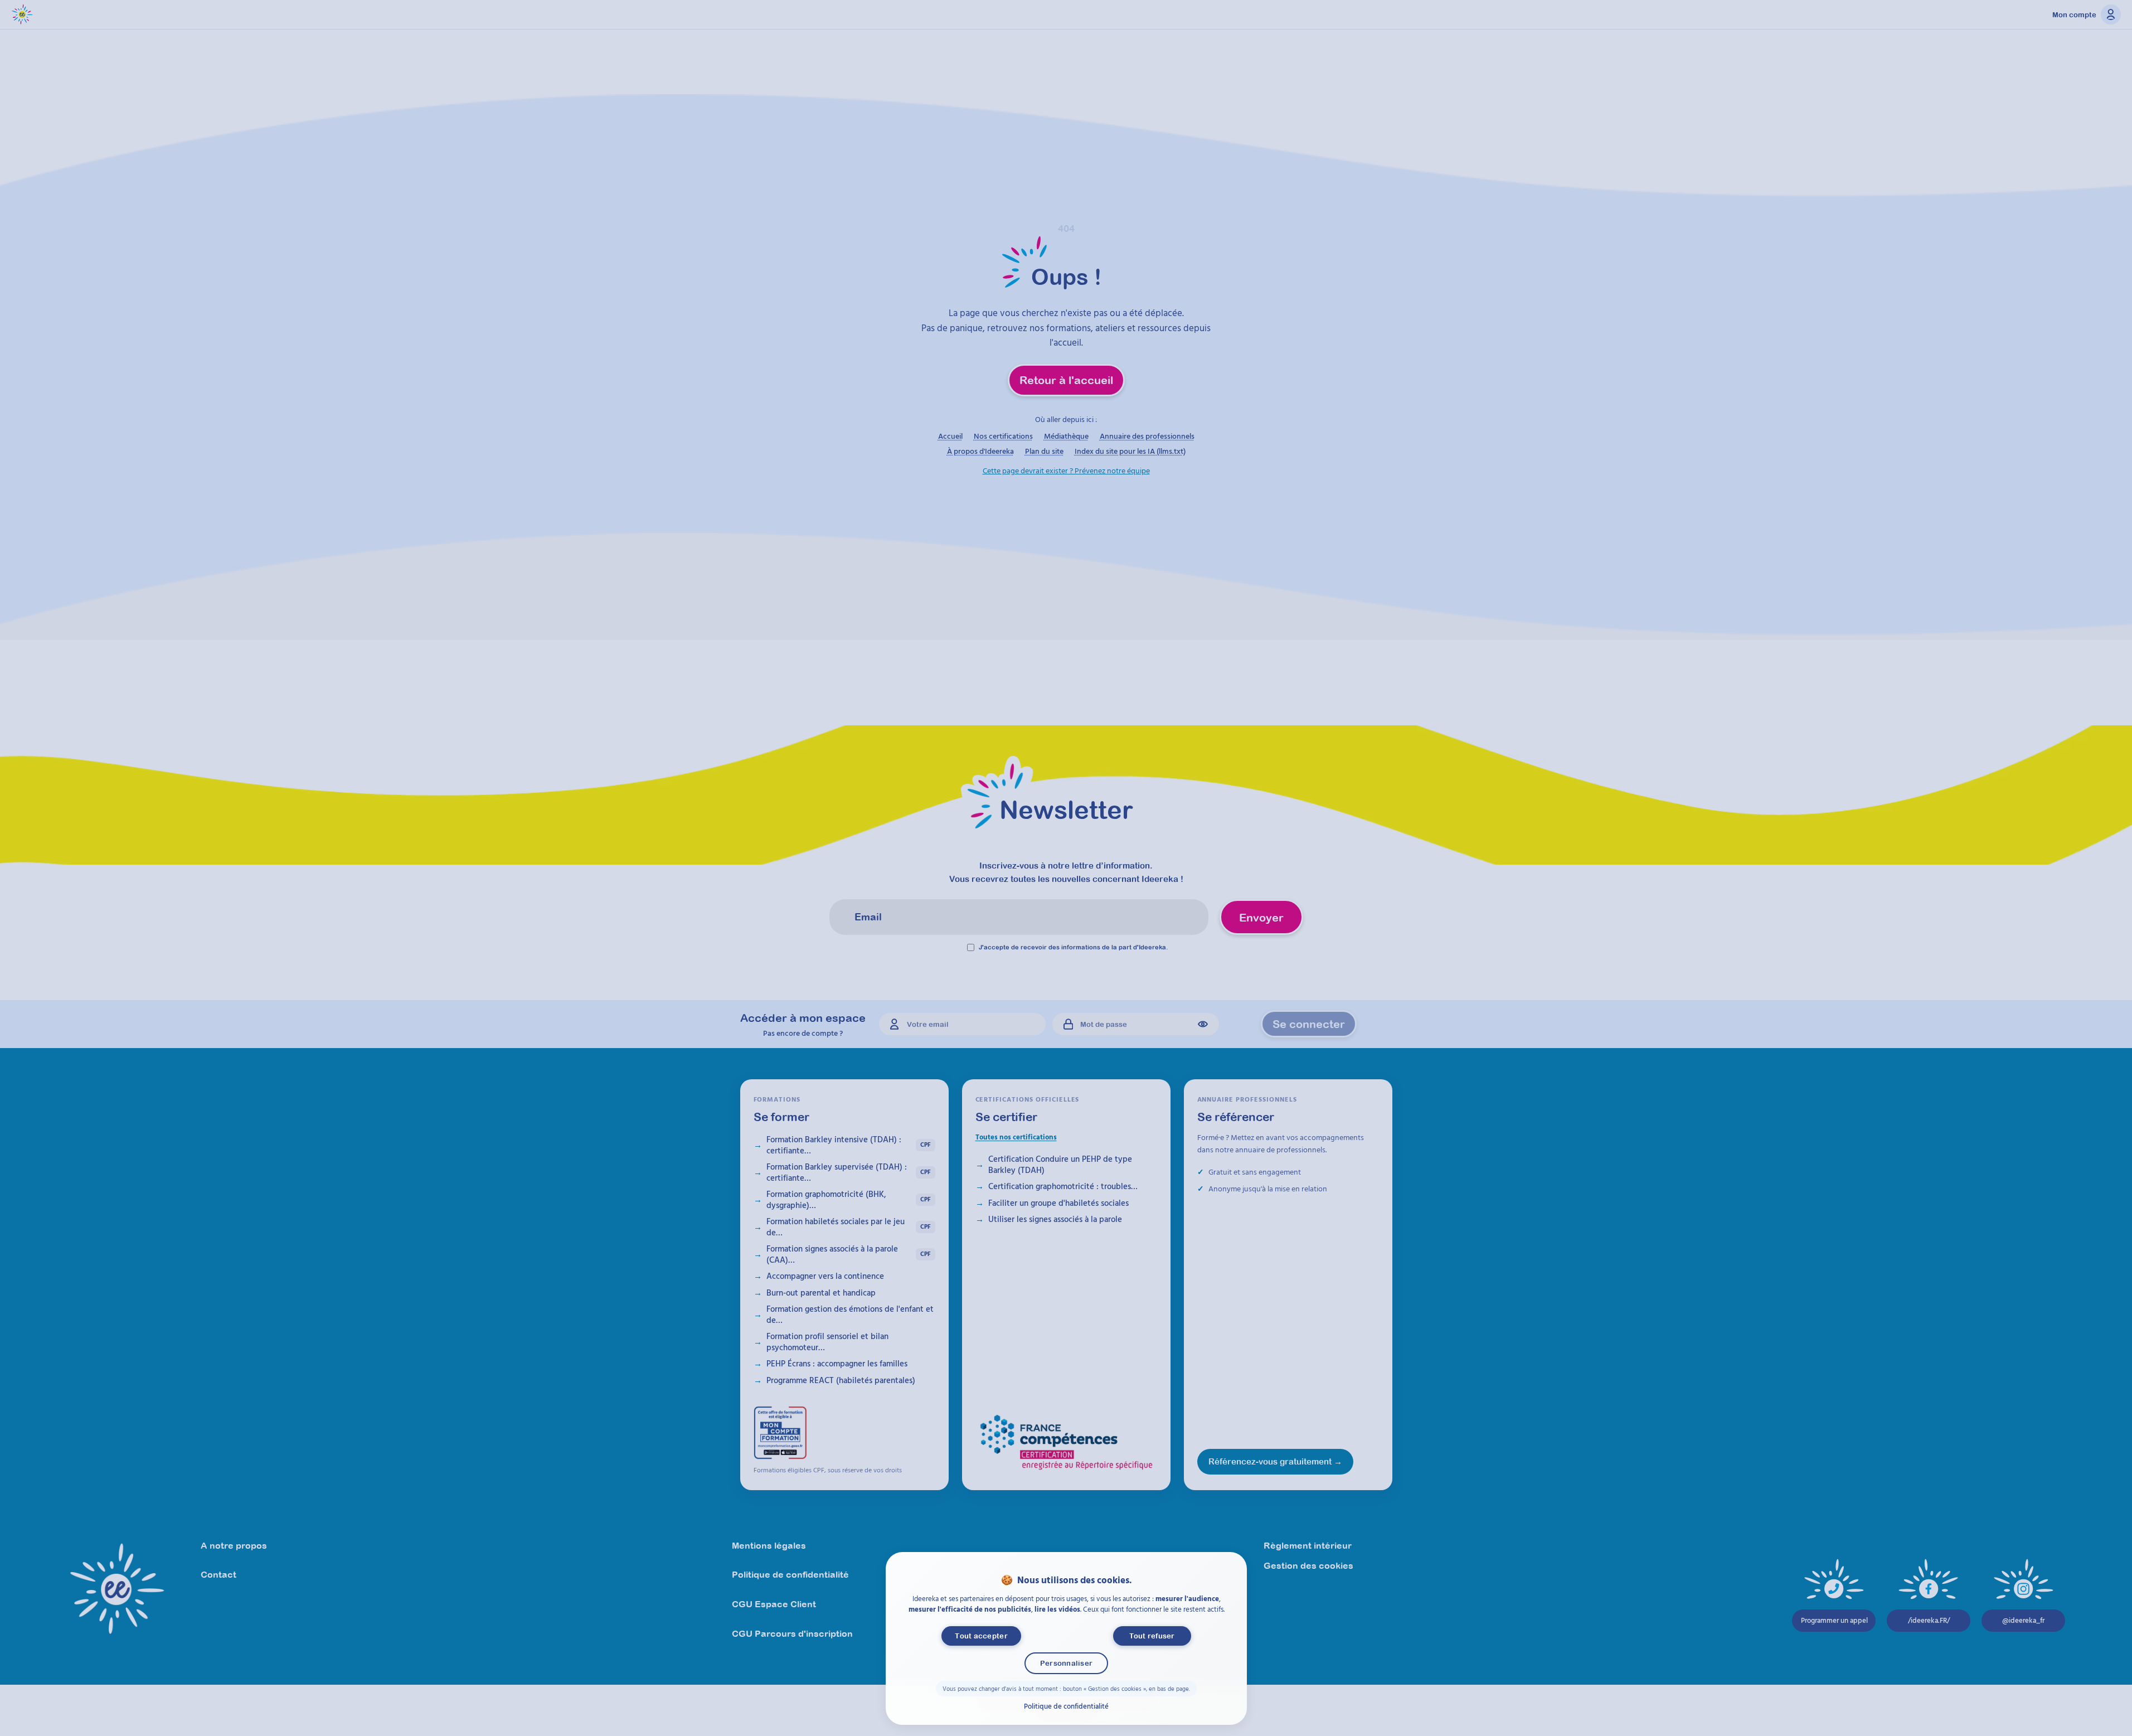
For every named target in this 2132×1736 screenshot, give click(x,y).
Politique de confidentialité (1066, 1705)
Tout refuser (1152, 1636)
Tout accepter (981, 1636)
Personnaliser (1066, 1663)
